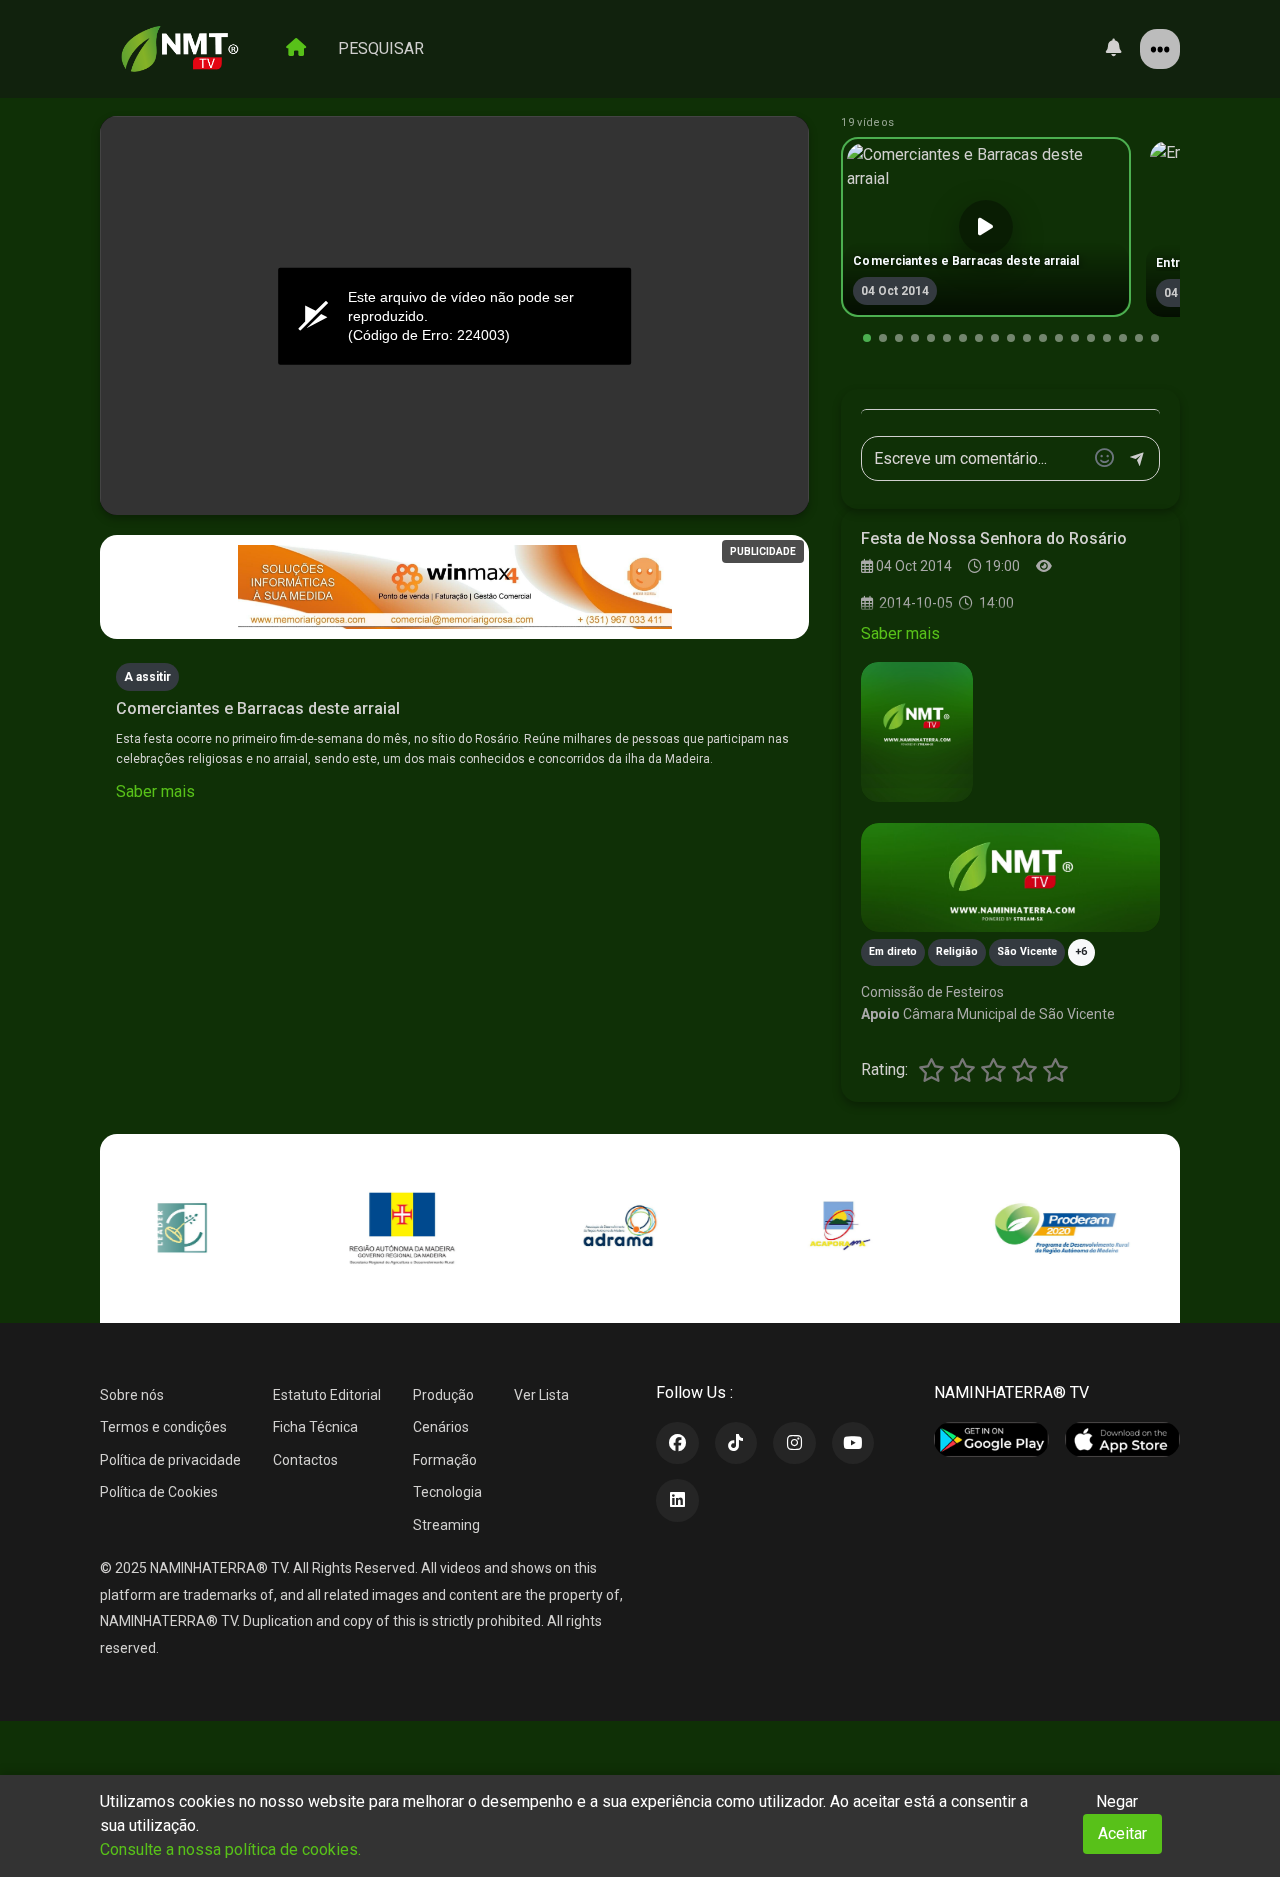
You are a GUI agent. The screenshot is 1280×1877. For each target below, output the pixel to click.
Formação (445, 1460)
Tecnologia (447, 1492)
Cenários (441, 1427)
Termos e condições (163, 1427)
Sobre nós (132, 1395)
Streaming (446, 1525)
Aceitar (1122, 1833)
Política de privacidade (170, 1460)
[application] (454, 316)
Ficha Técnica (315, 1427)
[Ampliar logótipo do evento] (917, 732)
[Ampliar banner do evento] (1010, 877)
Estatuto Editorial (327, 1395)
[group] (986, 227)
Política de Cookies (159, 1492)
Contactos (305, 1460)
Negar (1117, 1801)
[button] (867, 338)
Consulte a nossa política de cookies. (230, 1849)
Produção (443, 1395)
